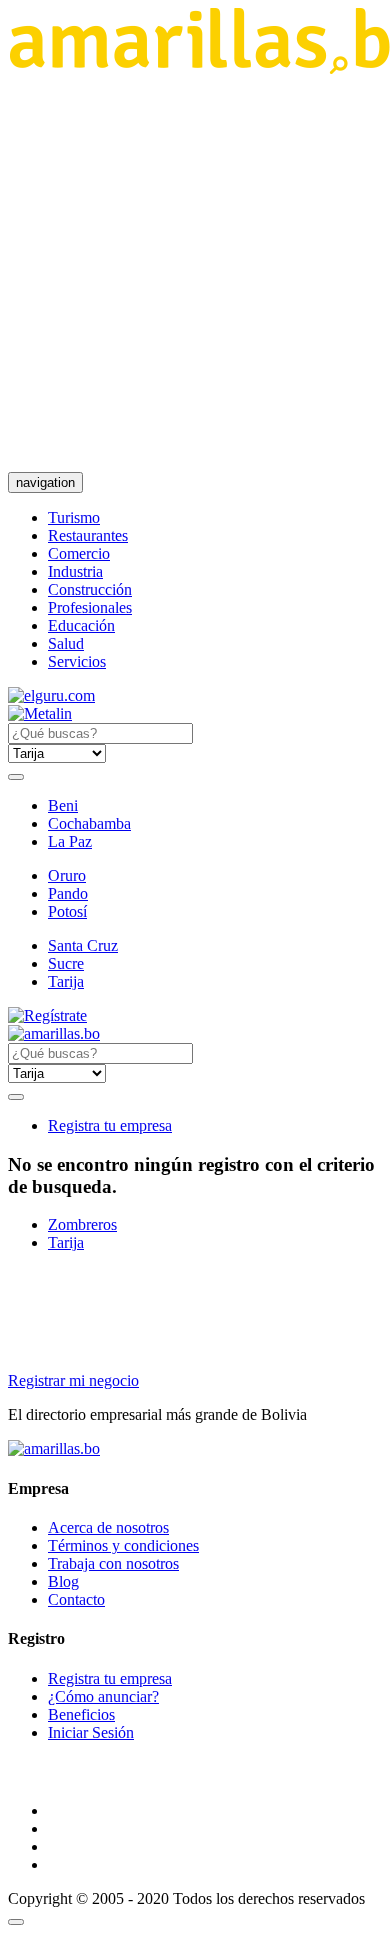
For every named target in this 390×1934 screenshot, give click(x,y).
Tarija (66, 981)
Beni (63, 805)
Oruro (67, 875)
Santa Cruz (83, 945)
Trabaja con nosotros (113, 1563)
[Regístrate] (195, 1016)
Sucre (66, 963)
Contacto (76, 1599)
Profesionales (90, 607)
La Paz (70, 841)
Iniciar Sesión (91, 1732)
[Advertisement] (195, 273)
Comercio (79, 553)
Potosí (67, 911)
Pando (68, 893)
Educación (81, 625)
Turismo (74, 517)
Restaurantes (88, 535)
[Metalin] (40, 713)
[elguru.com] (51, 695)
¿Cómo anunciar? (103, 1696)
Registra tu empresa (110, 1125)
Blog (63, 1581)
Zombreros (82, 1224)
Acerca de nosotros (108, 1527)
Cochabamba (89, 823)
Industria (75, 571)
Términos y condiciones (123, 1545)
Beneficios (81, 1714)
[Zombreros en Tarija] (54, 1033)
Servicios (77, 661)
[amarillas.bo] (54, 1448)
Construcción (90, 589)
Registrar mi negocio (73, 1380)
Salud (66, 643)
